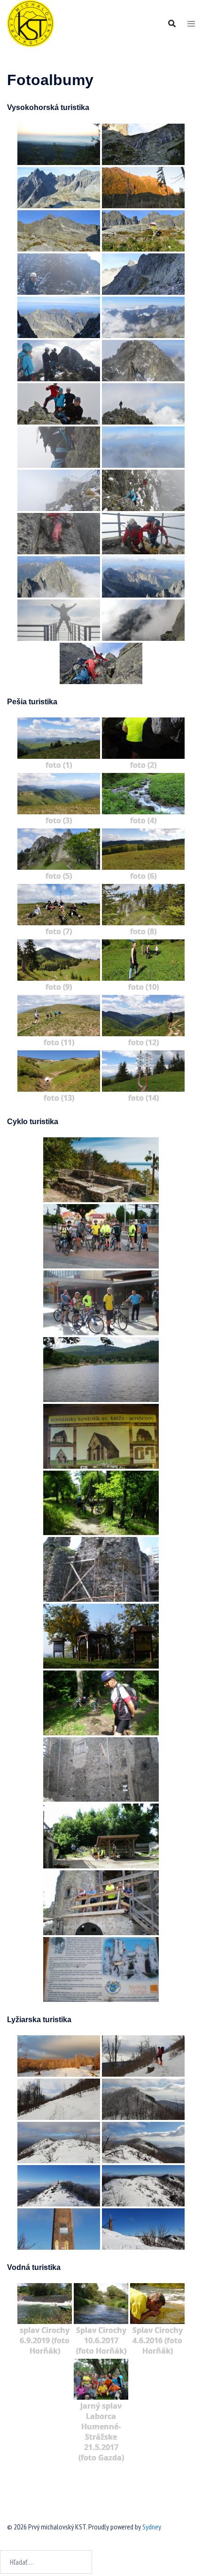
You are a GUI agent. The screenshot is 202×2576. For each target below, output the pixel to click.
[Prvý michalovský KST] (31, 23)
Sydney (152, 2527)
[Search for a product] (172, 24)
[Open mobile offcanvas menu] (191, 24)
